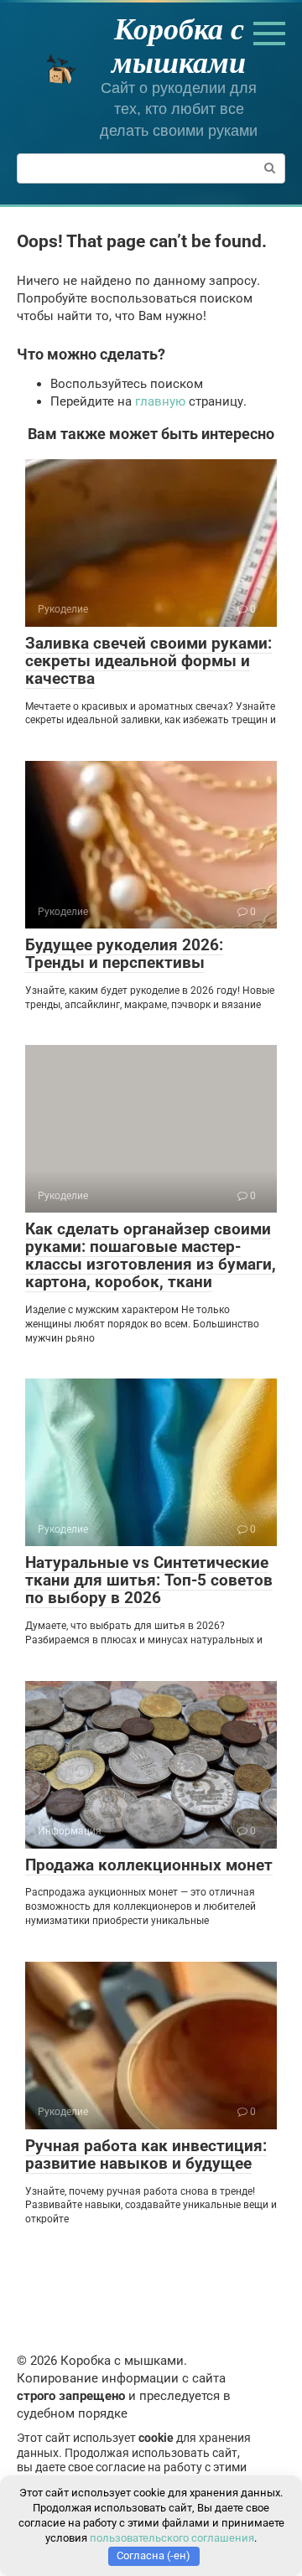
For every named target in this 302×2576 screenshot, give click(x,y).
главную (160, 401)
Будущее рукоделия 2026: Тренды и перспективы (124, 954)
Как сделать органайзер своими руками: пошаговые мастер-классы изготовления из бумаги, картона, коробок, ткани (151, 1255)
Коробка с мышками (179, 45)
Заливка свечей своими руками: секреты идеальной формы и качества (148, 661)
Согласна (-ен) (154, 2555)
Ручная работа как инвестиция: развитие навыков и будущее (146, 2154)
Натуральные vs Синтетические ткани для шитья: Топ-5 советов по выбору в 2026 (149, 1580)
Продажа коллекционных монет (149, 1865)
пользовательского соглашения (172, 2538)
